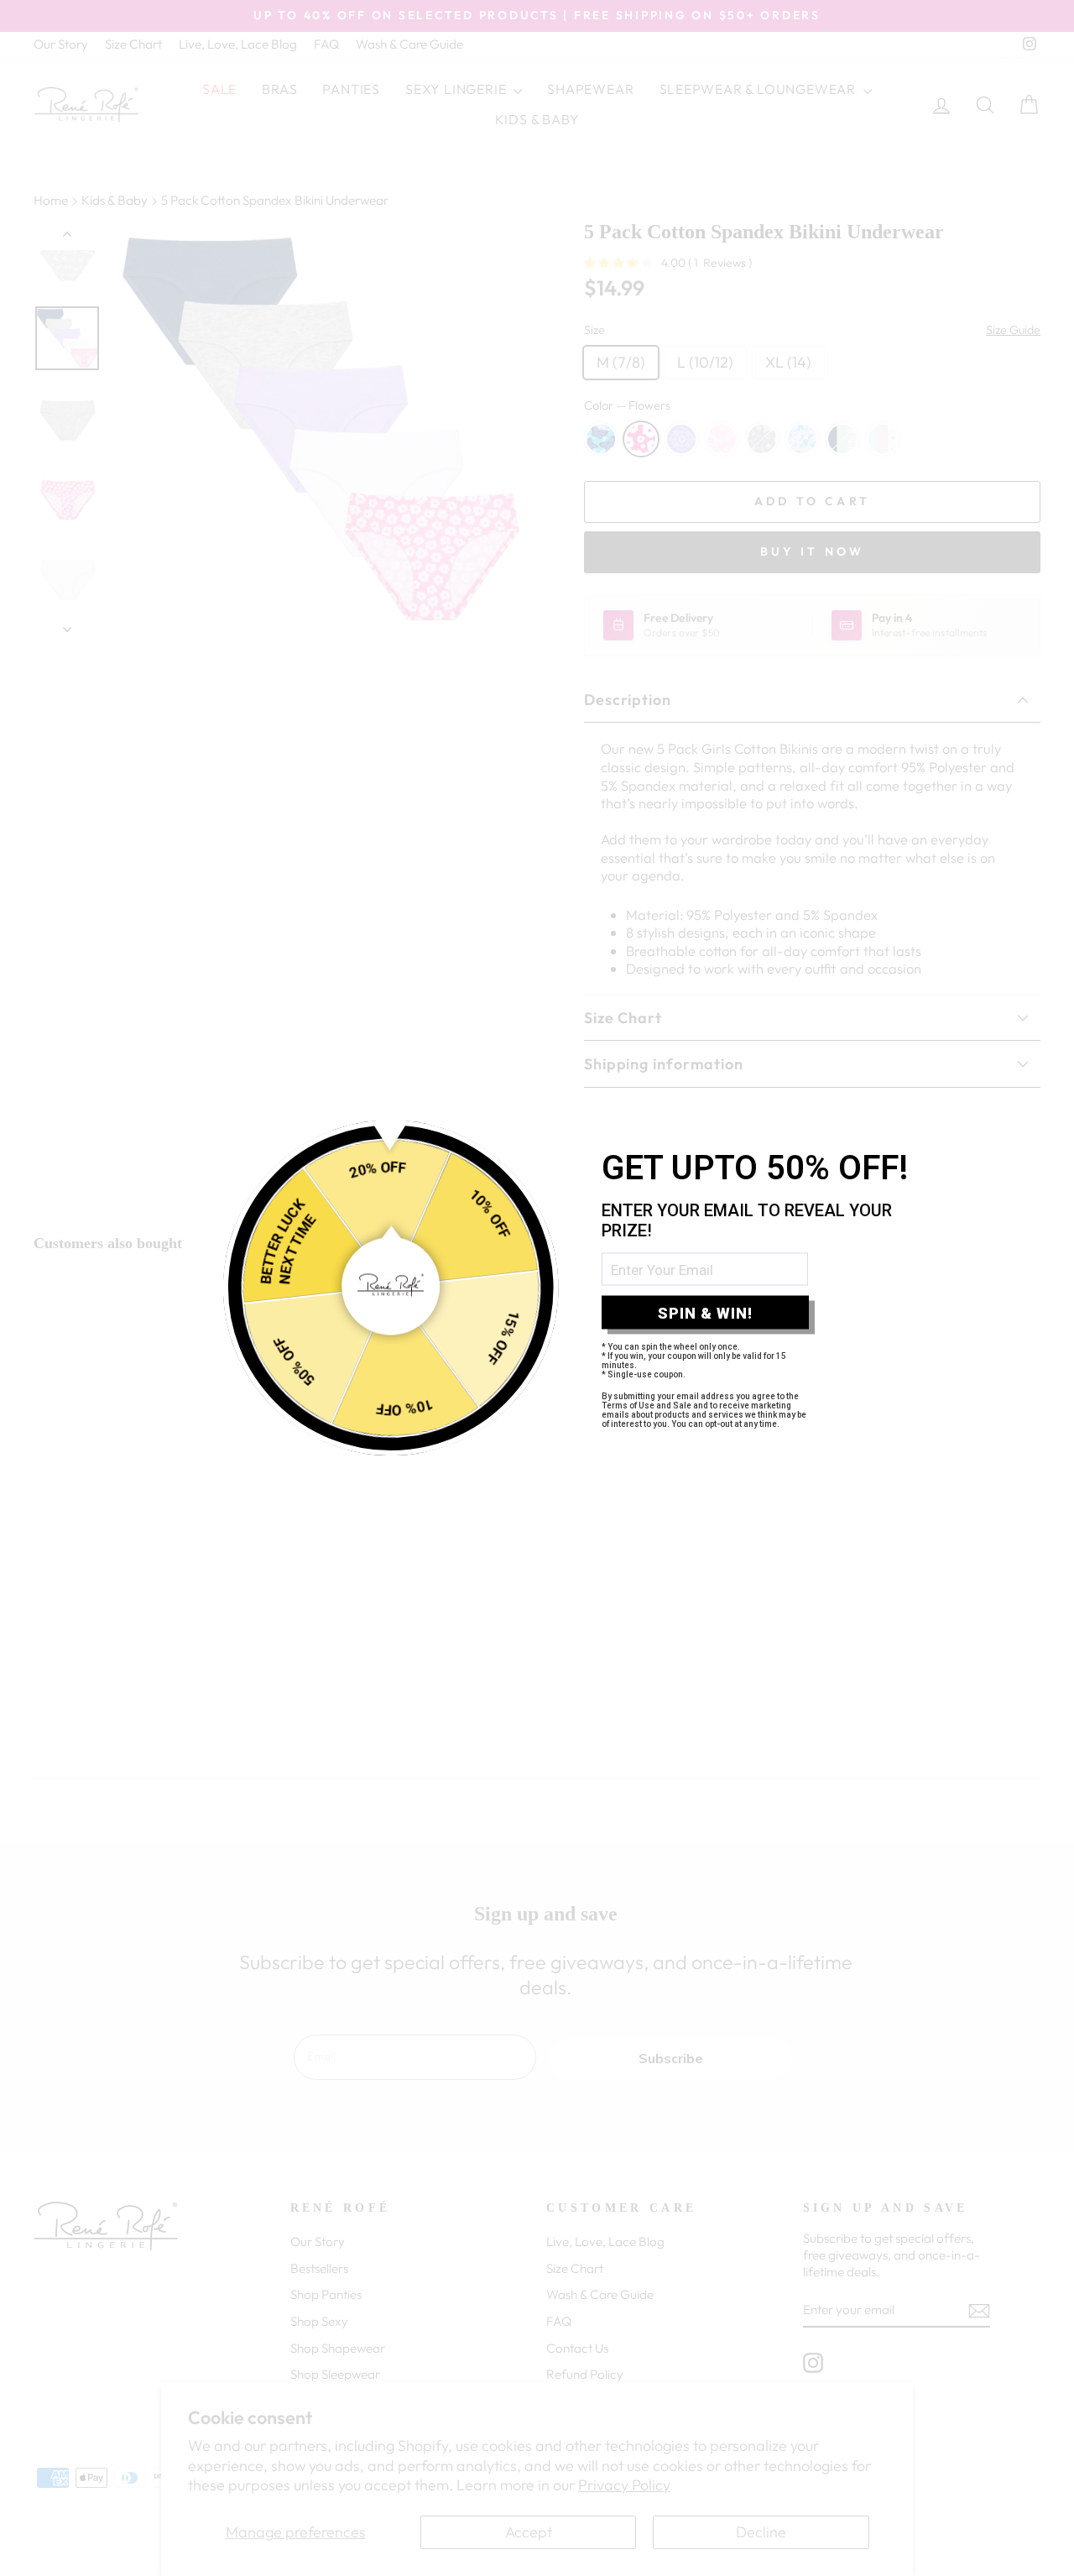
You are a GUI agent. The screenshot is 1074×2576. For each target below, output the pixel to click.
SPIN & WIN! (705, 1312)
